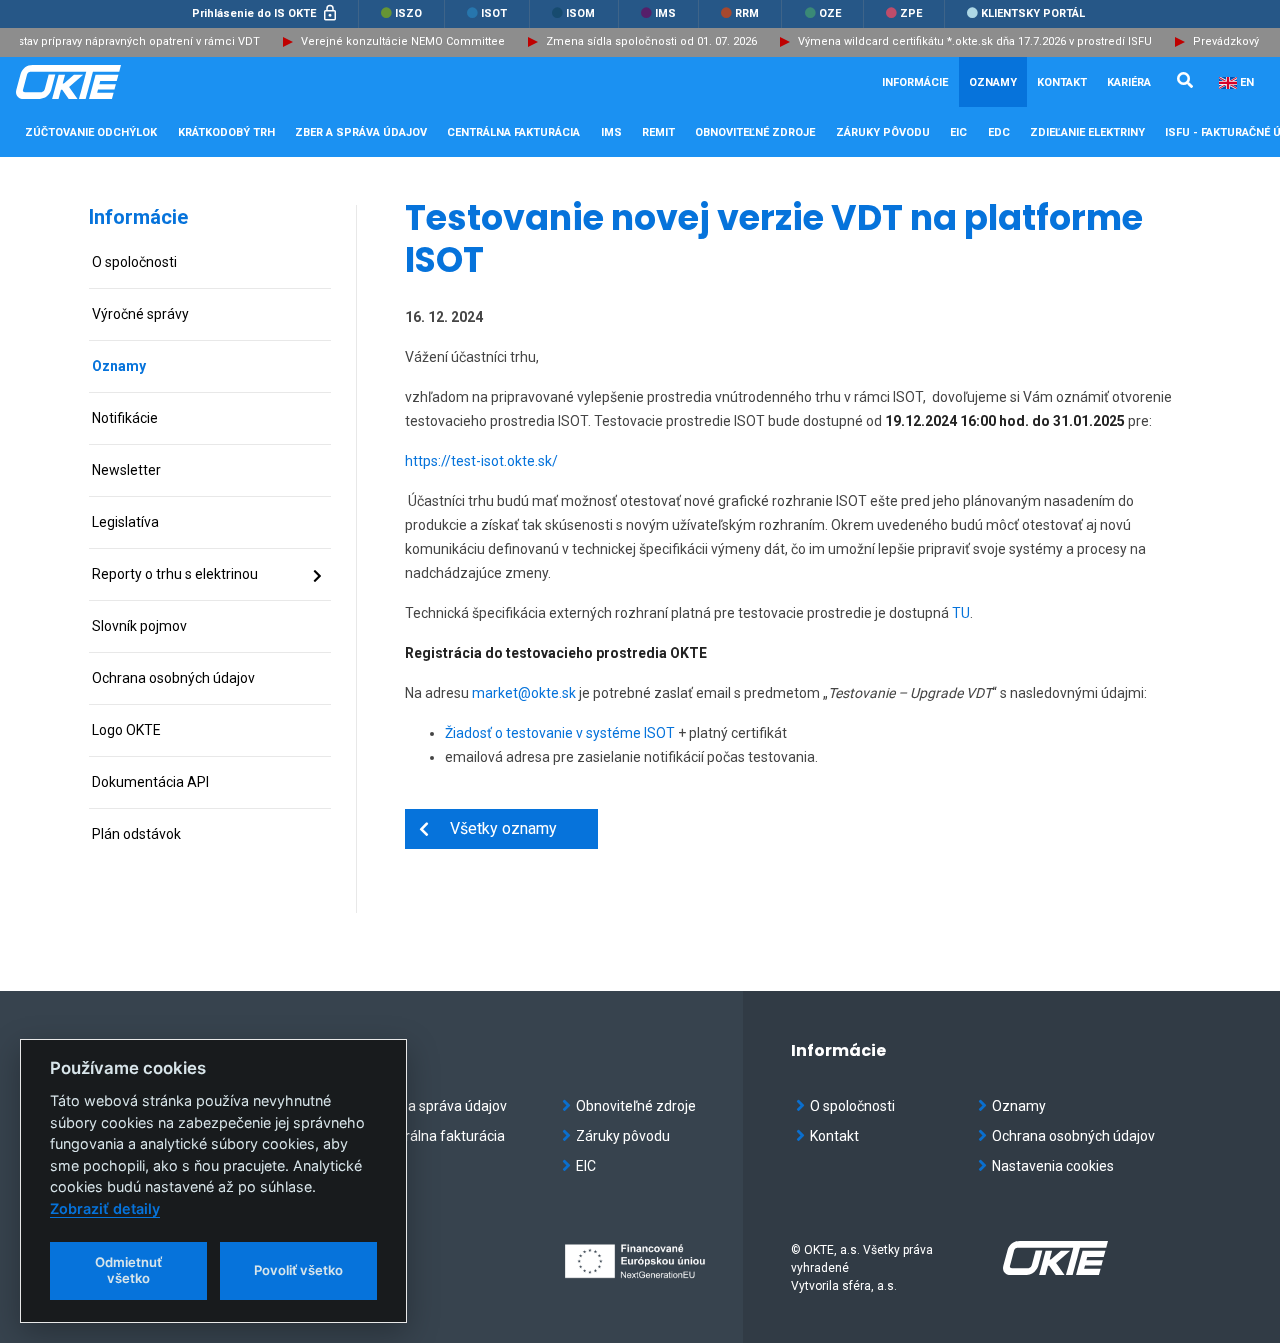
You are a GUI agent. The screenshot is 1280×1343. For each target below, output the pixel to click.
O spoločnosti (852, 1106)
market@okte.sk (524, 693)
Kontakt (1062, 82)
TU (961, 613)
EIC (958, 132)
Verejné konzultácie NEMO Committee (393, 41)
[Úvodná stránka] (116, 82)
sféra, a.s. (869, 1286)
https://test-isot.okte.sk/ (481, 461)
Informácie (138, 217)
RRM (745, 13)
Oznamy (993, 82)
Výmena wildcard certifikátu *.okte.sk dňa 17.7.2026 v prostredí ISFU (965, 41)
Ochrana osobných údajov (1073, 1136)
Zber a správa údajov (441, 1106)
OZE (828, 13)
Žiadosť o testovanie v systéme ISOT (560, 733)
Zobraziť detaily (105, 1208)
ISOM (579, 13)
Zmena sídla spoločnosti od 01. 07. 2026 (641, 41)
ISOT (492, 13)
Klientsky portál (1031, 13)
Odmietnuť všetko (128, 1270)
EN (1247, 82)
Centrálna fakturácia (440, 1136)
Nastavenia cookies (1053, 1166)
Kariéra (1129, 82)
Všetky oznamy (493, 828)
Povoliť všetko (298, 1270)
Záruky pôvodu (623, 1136)
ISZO (407, 13)
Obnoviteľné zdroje (636, 1106)
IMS (664, 13)
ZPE (909, 13)
